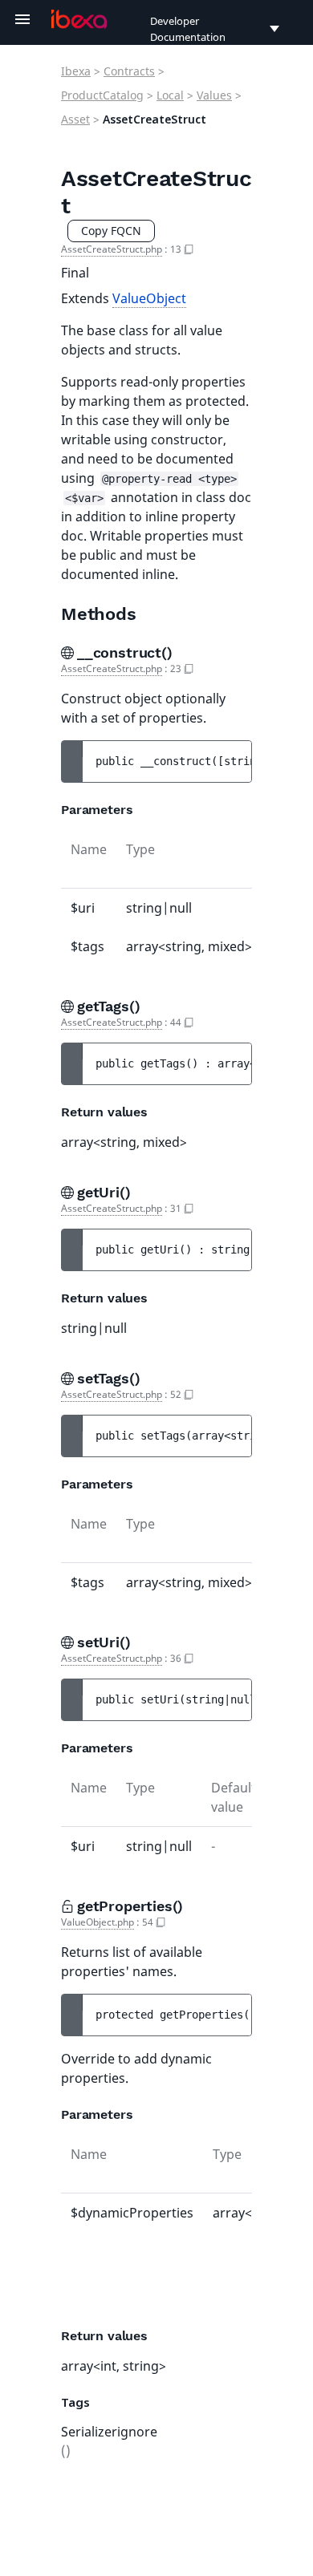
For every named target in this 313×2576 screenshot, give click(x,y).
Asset (75, 119)
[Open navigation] (22, 19)
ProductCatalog (102, 95)
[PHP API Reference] (79, 19)
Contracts (129, 71)
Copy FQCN (111, 231)
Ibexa (76, 71)
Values (214, 95)
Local (170, 95)
